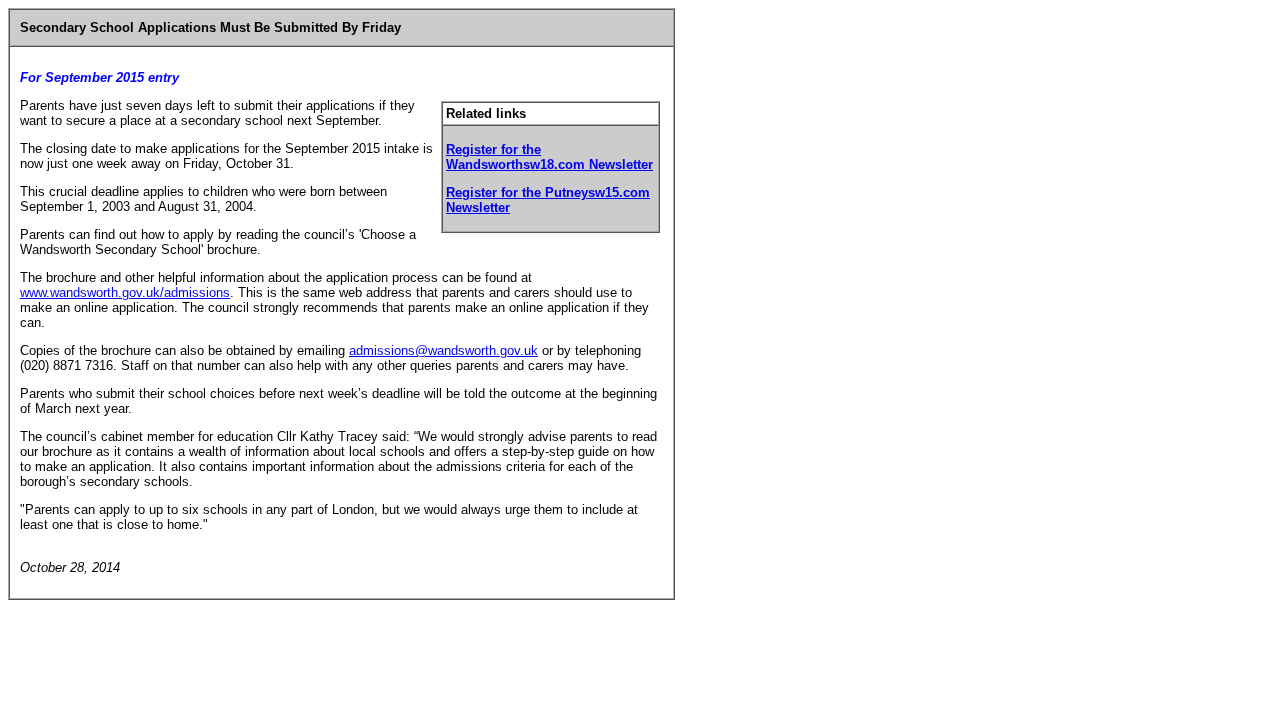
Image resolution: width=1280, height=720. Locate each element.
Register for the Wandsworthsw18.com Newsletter (549, 157)
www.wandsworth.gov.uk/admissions (125, 292)
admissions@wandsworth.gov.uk (443, 350)
